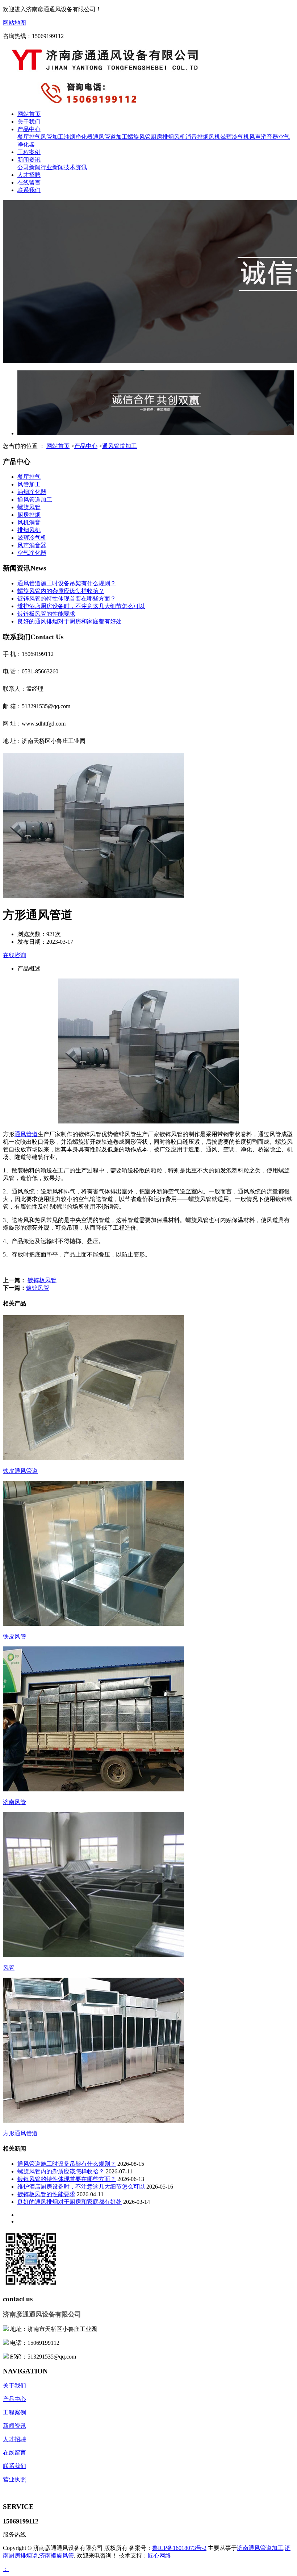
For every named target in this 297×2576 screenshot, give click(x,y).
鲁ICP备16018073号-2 (179, 2548)
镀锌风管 (38, 1288)
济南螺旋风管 (57, 2556)
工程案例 (29, 152)
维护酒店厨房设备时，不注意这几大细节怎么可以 (81, 606)
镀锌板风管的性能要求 (46, 614)
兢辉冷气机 (235, 137)
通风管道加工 (110, 137)
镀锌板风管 (42, 1280)
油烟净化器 (78, 137)
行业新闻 (52, 167)
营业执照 (14, 2479)
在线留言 (29, 182)
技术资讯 (75, 167)
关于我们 (29, 122)
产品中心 (29, 129)
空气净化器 (32, 553)
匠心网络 (159, 2556)
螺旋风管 (139, 137)
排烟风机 (209, 137)
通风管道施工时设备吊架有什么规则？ (67, 583)
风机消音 (185, 137)
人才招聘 (29, 175)
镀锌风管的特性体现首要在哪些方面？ (67, 599)
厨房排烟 (162, 137)
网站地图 (14, 23)
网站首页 (29, 114)
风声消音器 (264, 137)
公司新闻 (29, 167)
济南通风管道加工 (260, 2548)
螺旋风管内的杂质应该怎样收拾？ (61, 591)
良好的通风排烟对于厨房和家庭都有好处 (70, 621)
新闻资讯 (29, 160)
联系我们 (29, 190)
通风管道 (26, 1134)
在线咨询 (14, 955)
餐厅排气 (29, 137)
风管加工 (52, 137)
